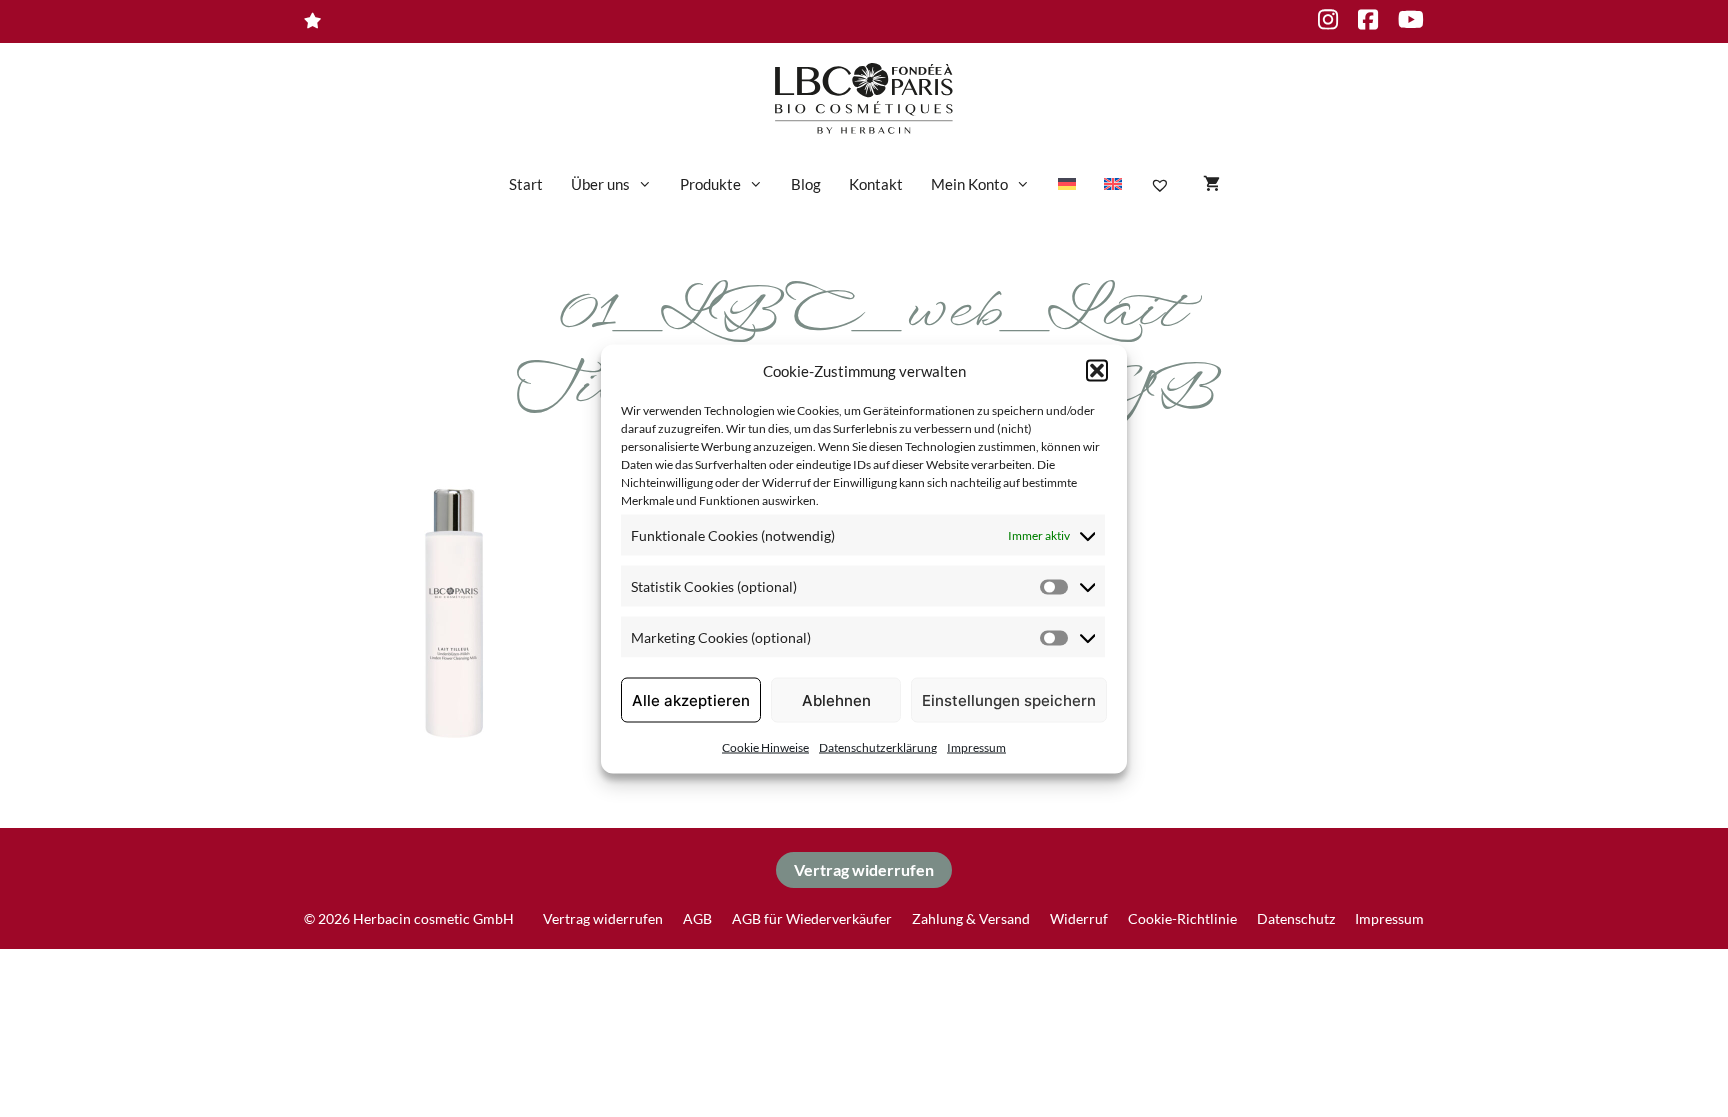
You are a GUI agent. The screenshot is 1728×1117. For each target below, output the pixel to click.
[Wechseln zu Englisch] (1113, 184)
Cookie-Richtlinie (1182, 918)
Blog (806, 184)
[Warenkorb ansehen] (1211, 184)
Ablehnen (836, 699)
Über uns (600, 184)
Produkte (710, 184)
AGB (697, 918)
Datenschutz (1296, 918)
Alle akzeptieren (691, 699)
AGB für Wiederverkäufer (812, 918)
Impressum (976, 747)
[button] (1097, 370)
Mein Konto (969, 184)
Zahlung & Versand (971, 918)
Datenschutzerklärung (878, 747)
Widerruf (1079, 918)
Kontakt (876, 184)
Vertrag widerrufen (864, 869)
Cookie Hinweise (765, 747)
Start (526, 184)
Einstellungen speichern (1009, 699)
